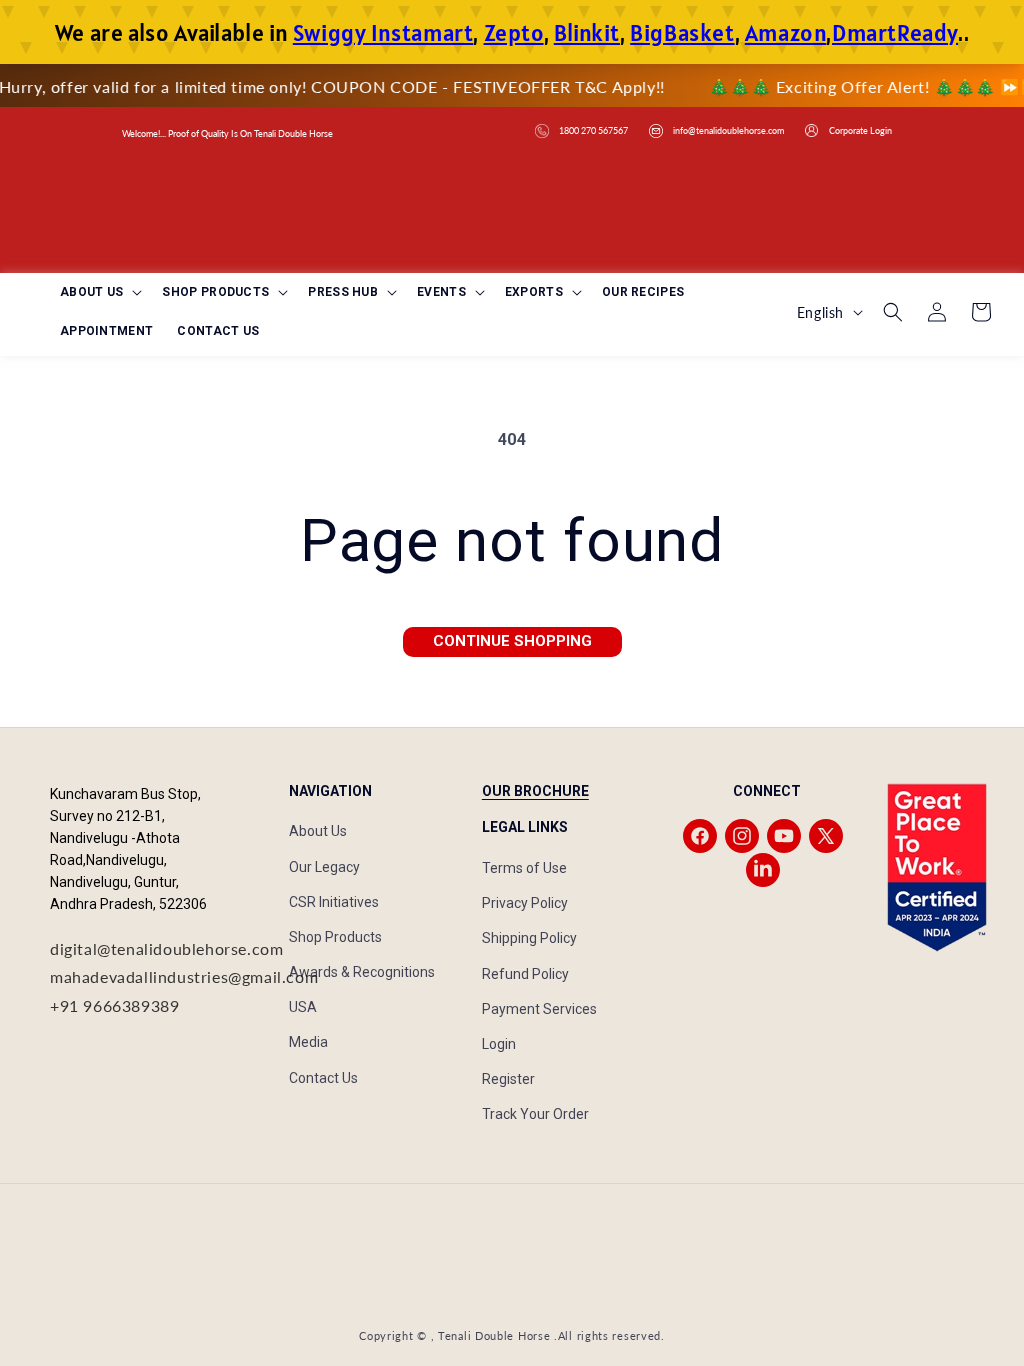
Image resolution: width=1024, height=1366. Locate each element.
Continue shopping (512, 641)
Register (508, 1079)
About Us (318, 831)
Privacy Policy (525, 903)
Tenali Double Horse (494, 1335)
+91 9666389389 (114, 1005)
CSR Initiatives (334, 902)
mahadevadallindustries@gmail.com (184, 976)
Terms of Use (524, 868)
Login (499, 1044)
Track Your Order (535, 1114)
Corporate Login (860, 130)
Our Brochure (535, 791)
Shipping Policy (529, 938)
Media (308, 1042)
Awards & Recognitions (362, 972)
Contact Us (323, 1078)
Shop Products (335, 937)
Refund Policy (525, 974)
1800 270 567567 (593, 130)
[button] (99, 293)
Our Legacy (324, 867)
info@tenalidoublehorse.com (728, 130)
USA (303, 1007)
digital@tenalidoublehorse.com (166, 948)
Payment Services (539, 1009)
